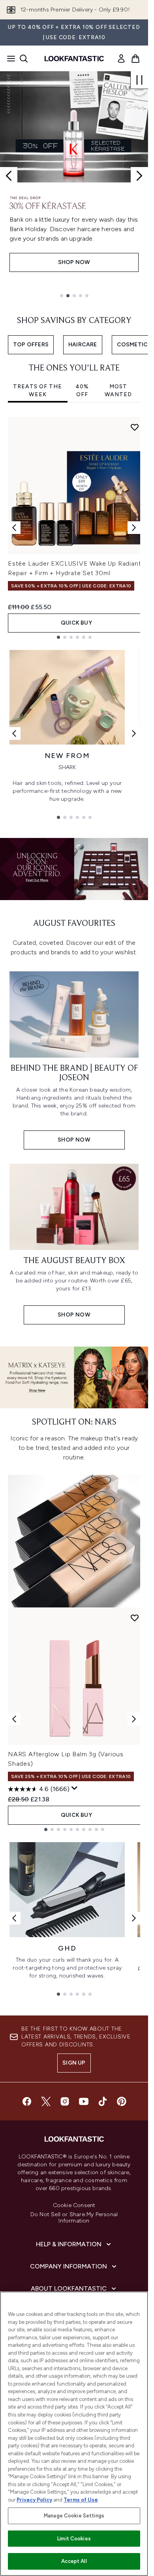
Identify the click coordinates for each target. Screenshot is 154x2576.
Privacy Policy (34, 2500)
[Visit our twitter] (46, 2101)
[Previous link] (14, 733)
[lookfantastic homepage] (74, 59)
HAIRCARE (83, 345)
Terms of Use (81, 2500)
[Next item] (134, 528)
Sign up (74, 2063)
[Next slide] (139, 176)
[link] (121, 59)
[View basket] (135, 59)
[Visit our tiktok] (103, 2101)
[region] (74, 2434)
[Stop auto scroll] (139, 80)
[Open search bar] (24, 59)
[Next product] (134, 1719)
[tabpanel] (74, 528)
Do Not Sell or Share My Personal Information (74, 2218)
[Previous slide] (9, 176)
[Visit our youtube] (84, 2101)
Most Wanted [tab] (118, 390)
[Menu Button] (9, 59)
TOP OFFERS (31, 345)
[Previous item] (14, 528)
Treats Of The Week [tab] (38, 390)
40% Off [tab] (82, 390)
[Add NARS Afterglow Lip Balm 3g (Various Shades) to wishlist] (135, 1618)
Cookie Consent (74, 2206)
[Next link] (134, 733)
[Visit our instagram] (65, 2101)
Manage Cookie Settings (74, 2516)
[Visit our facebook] (27, 2101)
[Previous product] (14, 1719)
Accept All (74, 2561)
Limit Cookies (74, 2539)
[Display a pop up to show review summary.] (75, 1788)
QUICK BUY (76, 623)
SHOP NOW (74, 262)
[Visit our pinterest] (122, 2101)
